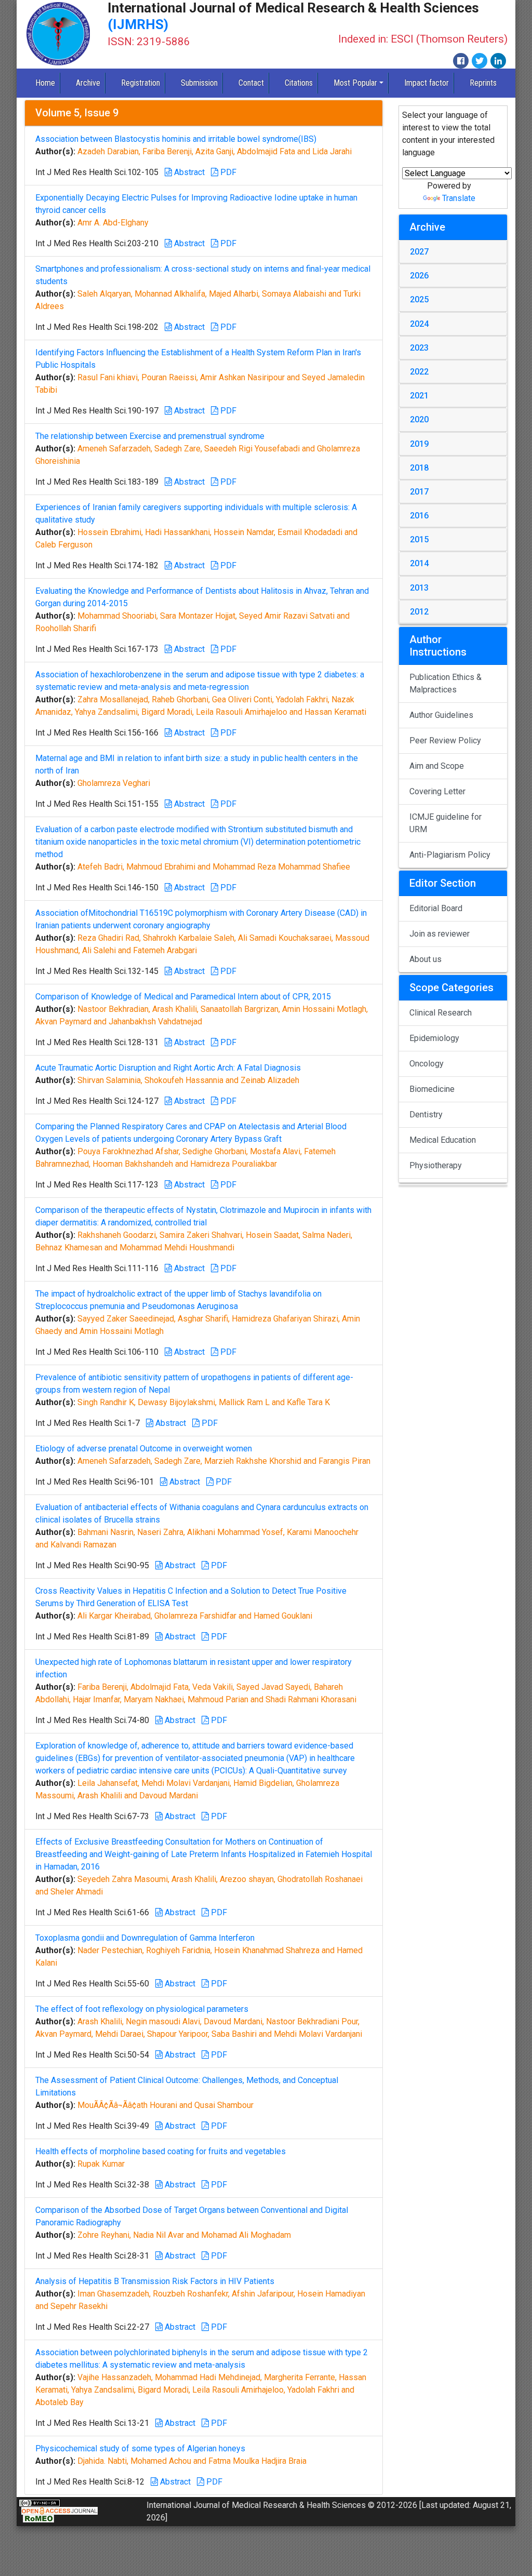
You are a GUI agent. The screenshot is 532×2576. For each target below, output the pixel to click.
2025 (419, 299)
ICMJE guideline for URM (445, 823)
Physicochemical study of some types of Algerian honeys (140, 2448)
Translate (459, 198)
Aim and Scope (437, 766)
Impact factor (427, 83)
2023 (419, 348)
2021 (419, 396)
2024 (419, 324)
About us (425, 959)
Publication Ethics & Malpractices (445, 683)
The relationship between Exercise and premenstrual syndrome (150, 436)
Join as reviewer (440, 934)
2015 (419, 539)
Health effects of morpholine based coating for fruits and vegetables (161, 2151)
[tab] (453, 252)
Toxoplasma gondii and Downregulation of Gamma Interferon (145, 1938)
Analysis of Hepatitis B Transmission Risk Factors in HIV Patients (155, 2281)
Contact (251, 83)
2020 (419, 419)
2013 (419, 588)
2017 (419, 492)
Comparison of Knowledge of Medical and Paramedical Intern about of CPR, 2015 (183, 997)
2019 (419, 444)
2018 (419, 468)
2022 (419, 372)
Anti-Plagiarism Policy (450, 855)
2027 (419, 252)
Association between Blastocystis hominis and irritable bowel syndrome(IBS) (176, 139)
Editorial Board (436, 908)
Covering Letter (437, 791)
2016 (419, 516)
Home (45, 83)
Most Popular (355, 83)
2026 (419, 276)
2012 (419, 612)
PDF (227, 172)
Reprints (483, 83)
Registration (141, 83)
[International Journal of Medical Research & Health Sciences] (58, 34)
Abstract (188, 172)
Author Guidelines (441, 715)
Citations (299, 83)
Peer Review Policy (445, 740)
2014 (419, 563)
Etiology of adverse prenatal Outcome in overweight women (144, 1449)
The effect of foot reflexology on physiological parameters (142, 2009)
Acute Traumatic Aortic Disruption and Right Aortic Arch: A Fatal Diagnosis (168, 1068)
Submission (199, 83)
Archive (88, 83)
